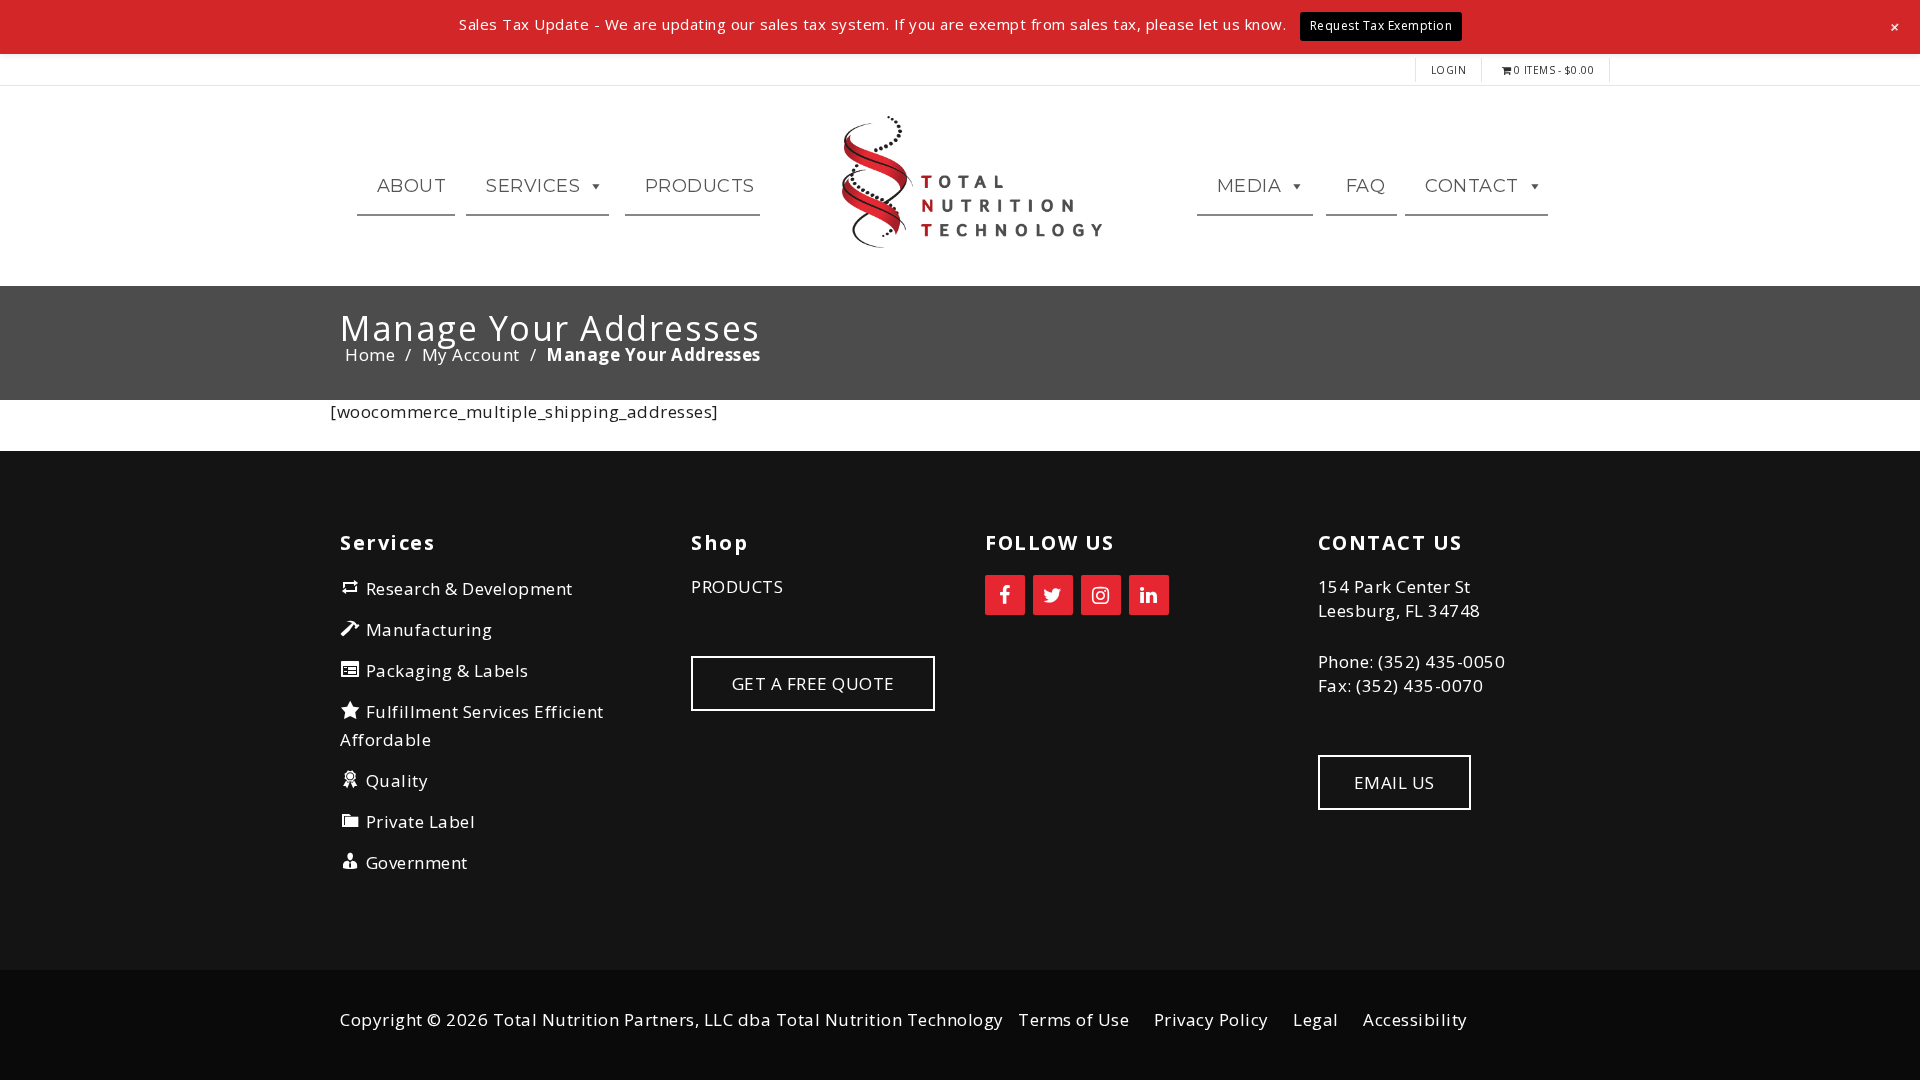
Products (700, 186)
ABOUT (412, 186)
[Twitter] (1053, 595)
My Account (471, 354)
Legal (1316, 1019)
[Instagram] (1101, 595)
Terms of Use (1073, 1019)
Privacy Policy (1211, 1019)
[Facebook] (1005, 595)
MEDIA (1249, 186)
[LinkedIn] (1149, 595)
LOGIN (1449, 70)
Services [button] (533, 186)
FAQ (1366, 186)
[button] (1895, 27)
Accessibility (1415, 1019)
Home (370, 354)
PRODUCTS (737, 586)
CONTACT (1472, 186)
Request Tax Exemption (1381, 25)
